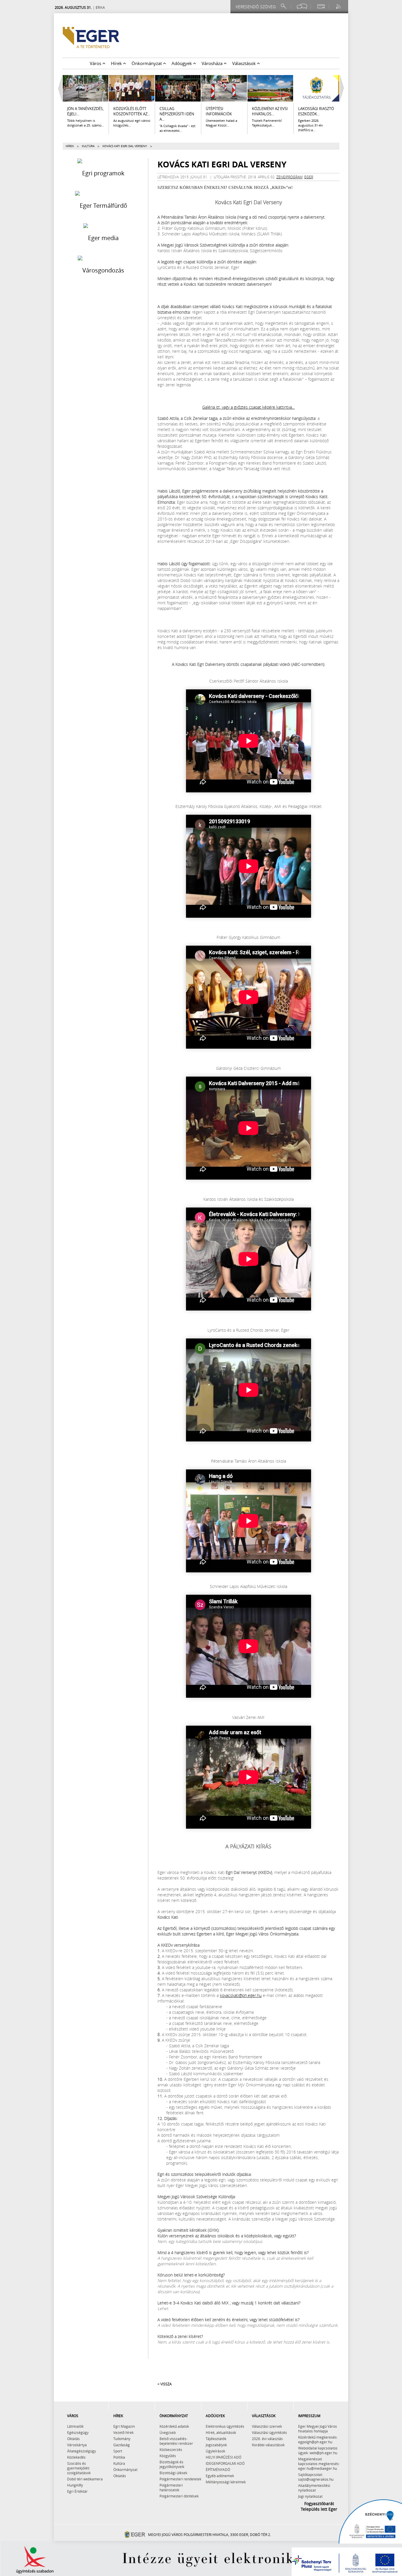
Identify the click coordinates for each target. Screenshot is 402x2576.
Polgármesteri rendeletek (180, 2479)
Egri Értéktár (77, 2491)
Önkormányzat (125, 2469)
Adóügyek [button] (182, 63)
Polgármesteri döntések (179, 2496)
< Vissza (165, 2384)
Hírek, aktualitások (221, 2432)
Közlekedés (76, 2457)
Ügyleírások (215, 2451)
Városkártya (77, 2445)
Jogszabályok (216, 2445)
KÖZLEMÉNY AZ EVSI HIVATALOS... (270, 111)
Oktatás (73, 2439)
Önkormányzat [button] (147, 63)
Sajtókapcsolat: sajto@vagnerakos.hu (316, 2477)
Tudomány (122, 2439)
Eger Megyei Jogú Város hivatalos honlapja (318, 2429)
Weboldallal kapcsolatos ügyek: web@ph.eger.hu (318, 2450)
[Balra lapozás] (59, 88)
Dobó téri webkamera (85, 2479)
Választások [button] (245, 63)
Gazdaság (122, 2445)
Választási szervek (267, 2426)
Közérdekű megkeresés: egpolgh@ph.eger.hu (318, 2439)
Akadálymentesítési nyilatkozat (314, 2488)
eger (309, 177)
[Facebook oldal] (302, 6)
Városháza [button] (213, 63)
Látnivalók (75, 2426)
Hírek (70, 146)
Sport (118, 2451)
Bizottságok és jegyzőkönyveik (172, 2464)
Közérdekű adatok (174, 2426)
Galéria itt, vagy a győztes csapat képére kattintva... (248, 407)
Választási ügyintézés (269, 2432)
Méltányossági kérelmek (226, 2482)
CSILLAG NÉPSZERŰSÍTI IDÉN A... (177, 114)
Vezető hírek (123, 2432)
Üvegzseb (168, 2432)
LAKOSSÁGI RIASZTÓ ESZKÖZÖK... (316, 111)
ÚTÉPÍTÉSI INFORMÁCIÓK (219, 111)
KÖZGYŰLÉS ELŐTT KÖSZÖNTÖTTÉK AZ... (132, 111)
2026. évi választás (267, 2439)
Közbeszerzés (171, 2449)
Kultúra (88, 146)
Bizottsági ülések (173, 2473)
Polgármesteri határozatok (171, 2487)
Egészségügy (78, 2432)
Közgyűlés (168, 2456)
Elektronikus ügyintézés (225, 2426)
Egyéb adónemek (220, 2476)
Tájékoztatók (216, 2439)
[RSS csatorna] (339, 6)
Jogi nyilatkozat (310, 2496)
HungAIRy (75, 2485)
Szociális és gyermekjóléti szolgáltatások (79, 2468)
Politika (119, 2457)
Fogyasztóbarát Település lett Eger (319, 2506)
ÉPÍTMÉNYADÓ (218, 2469)
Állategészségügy (82, 2451)
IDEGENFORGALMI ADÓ (225, 2463)
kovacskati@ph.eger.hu (241, 1995)
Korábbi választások (268, 2445)
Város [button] (96, 63)
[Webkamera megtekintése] (321, 6)
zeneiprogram (289, 177)
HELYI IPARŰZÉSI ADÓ (224, 2457)
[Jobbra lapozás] (343, 88)
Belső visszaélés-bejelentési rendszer (176, 2441)
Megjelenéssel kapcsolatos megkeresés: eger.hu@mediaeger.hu (319, 2464)
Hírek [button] (117, 63)
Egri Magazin (124, 2426)
